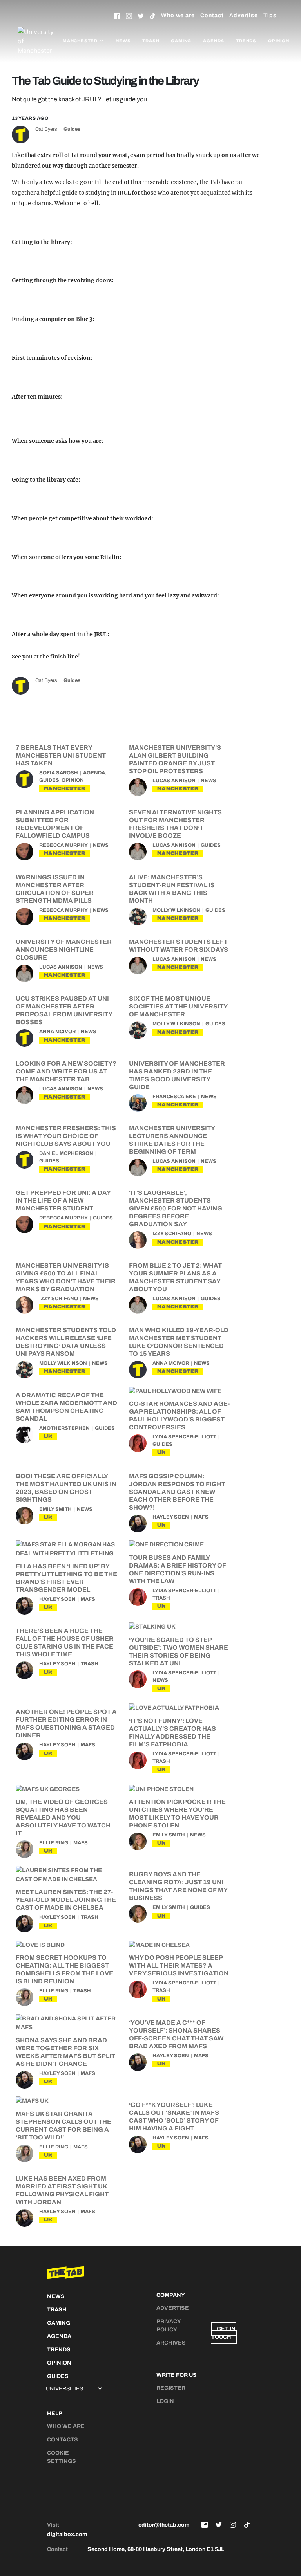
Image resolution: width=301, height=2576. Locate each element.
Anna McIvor (57, 1032)
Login (165, 2401)
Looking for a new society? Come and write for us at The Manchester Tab (66, 1071)
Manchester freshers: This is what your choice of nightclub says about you (66, 1136)
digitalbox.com (67, 2534)
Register (171, 2388)
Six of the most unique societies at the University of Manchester (178, 1006)
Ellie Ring (54, 1843)
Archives (171, 2343)
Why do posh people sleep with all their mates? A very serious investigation (179, 1965)
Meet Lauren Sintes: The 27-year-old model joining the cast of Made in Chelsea (66, 1900)
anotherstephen (64, 1428)
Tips (270, 15)
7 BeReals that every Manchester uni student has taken (61, 755)
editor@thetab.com (164, 2525)
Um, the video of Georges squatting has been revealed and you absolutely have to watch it (63, 1817)
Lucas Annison (174, 781)
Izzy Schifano (172, 1234)
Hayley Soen (171, 1517)
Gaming (181, 41)
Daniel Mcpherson (66, 1153)
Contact (212, 15)
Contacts (63, 2440)
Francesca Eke (174, 1097)
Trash (151, 41)
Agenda (214, 41)
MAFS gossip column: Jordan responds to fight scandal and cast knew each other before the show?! (177, 1492)
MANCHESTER (64, 788)
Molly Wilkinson (176, 910)
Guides (72, 129)
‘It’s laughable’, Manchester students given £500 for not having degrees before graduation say (176, 1208)
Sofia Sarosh (59, 773)
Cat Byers (46, 129)
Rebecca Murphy (63, 845)
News (123, 41)
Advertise (244, 15)
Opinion (279, 41)
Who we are (178, 15)
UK (48, 1436)
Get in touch (223, 2333)
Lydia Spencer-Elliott (184, 1437)
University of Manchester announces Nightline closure (64, 950)
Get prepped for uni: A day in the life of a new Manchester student (63, 1201)
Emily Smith (55, 1509)
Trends (246, 41)
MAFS (201, 1517)
